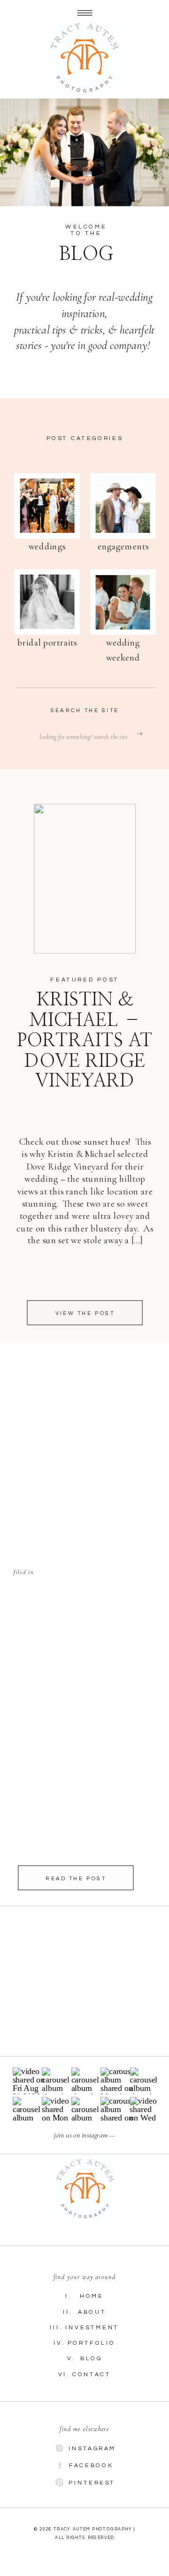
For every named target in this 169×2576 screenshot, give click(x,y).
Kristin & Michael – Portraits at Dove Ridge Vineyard (85, 1041)
